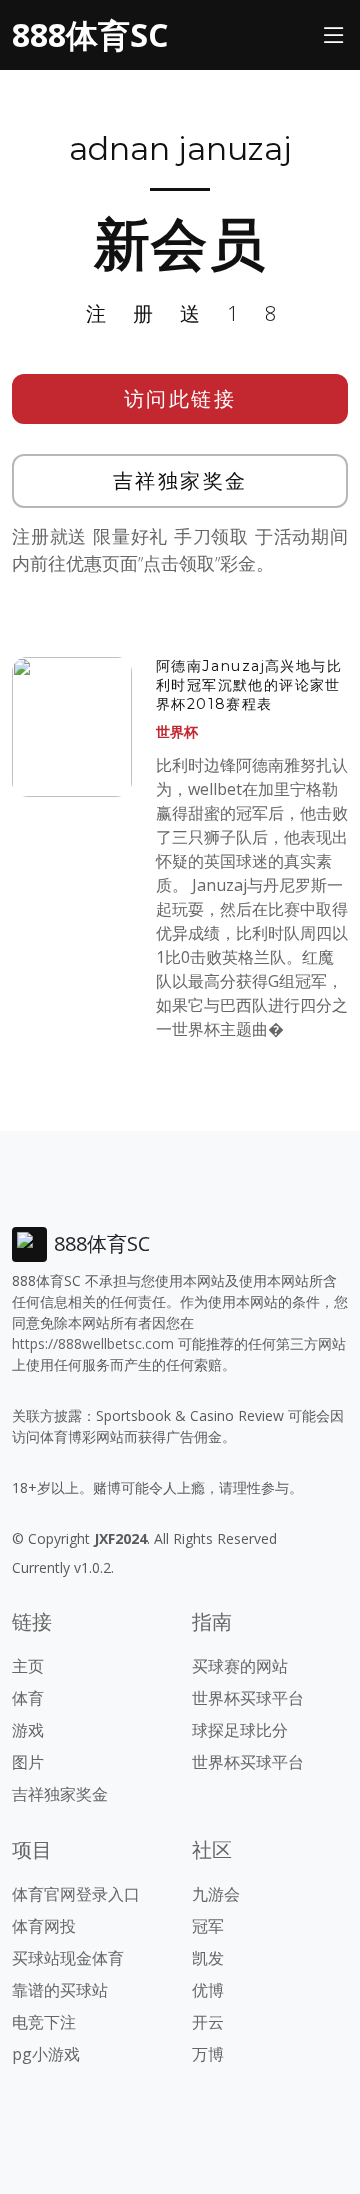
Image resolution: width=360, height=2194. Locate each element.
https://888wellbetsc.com (93, 1343)
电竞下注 (44, 2022)
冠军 (208, 1926)
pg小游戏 (46, 2054)
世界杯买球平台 (248, 1698)
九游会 (216, 1894)
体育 (28, 1698)
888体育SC (90, 34)
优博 (208, 1990)
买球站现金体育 (68, 1958)
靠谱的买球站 (60, 1990)
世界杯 (177, 731)
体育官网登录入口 (76, 1894)
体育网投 (44, 1926)
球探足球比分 (240, 1730)
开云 (208, 2022)
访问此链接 (180, 398)
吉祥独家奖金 (180, 480)
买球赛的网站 (240, 1666)
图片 (28, 1762)
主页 (28, 1666)
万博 (208, 2054)
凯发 (208, 1958)
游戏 (28, 1730)
